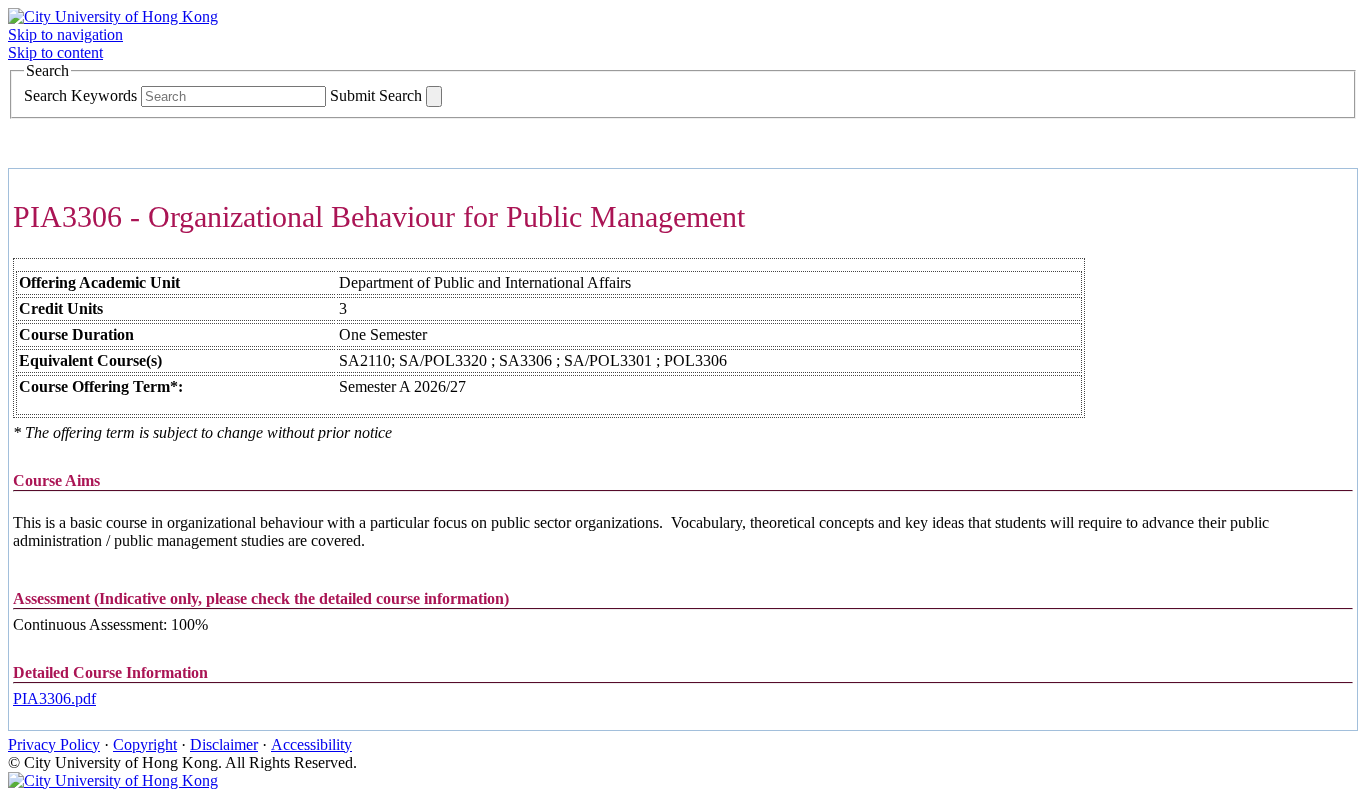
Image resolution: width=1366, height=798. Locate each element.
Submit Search (376, 95)
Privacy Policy (54, 744)
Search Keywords (80, 95)
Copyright (145, 744)
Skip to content (55, 52)
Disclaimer (224, 744)
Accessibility (311, 744)
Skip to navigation (65, 34)
